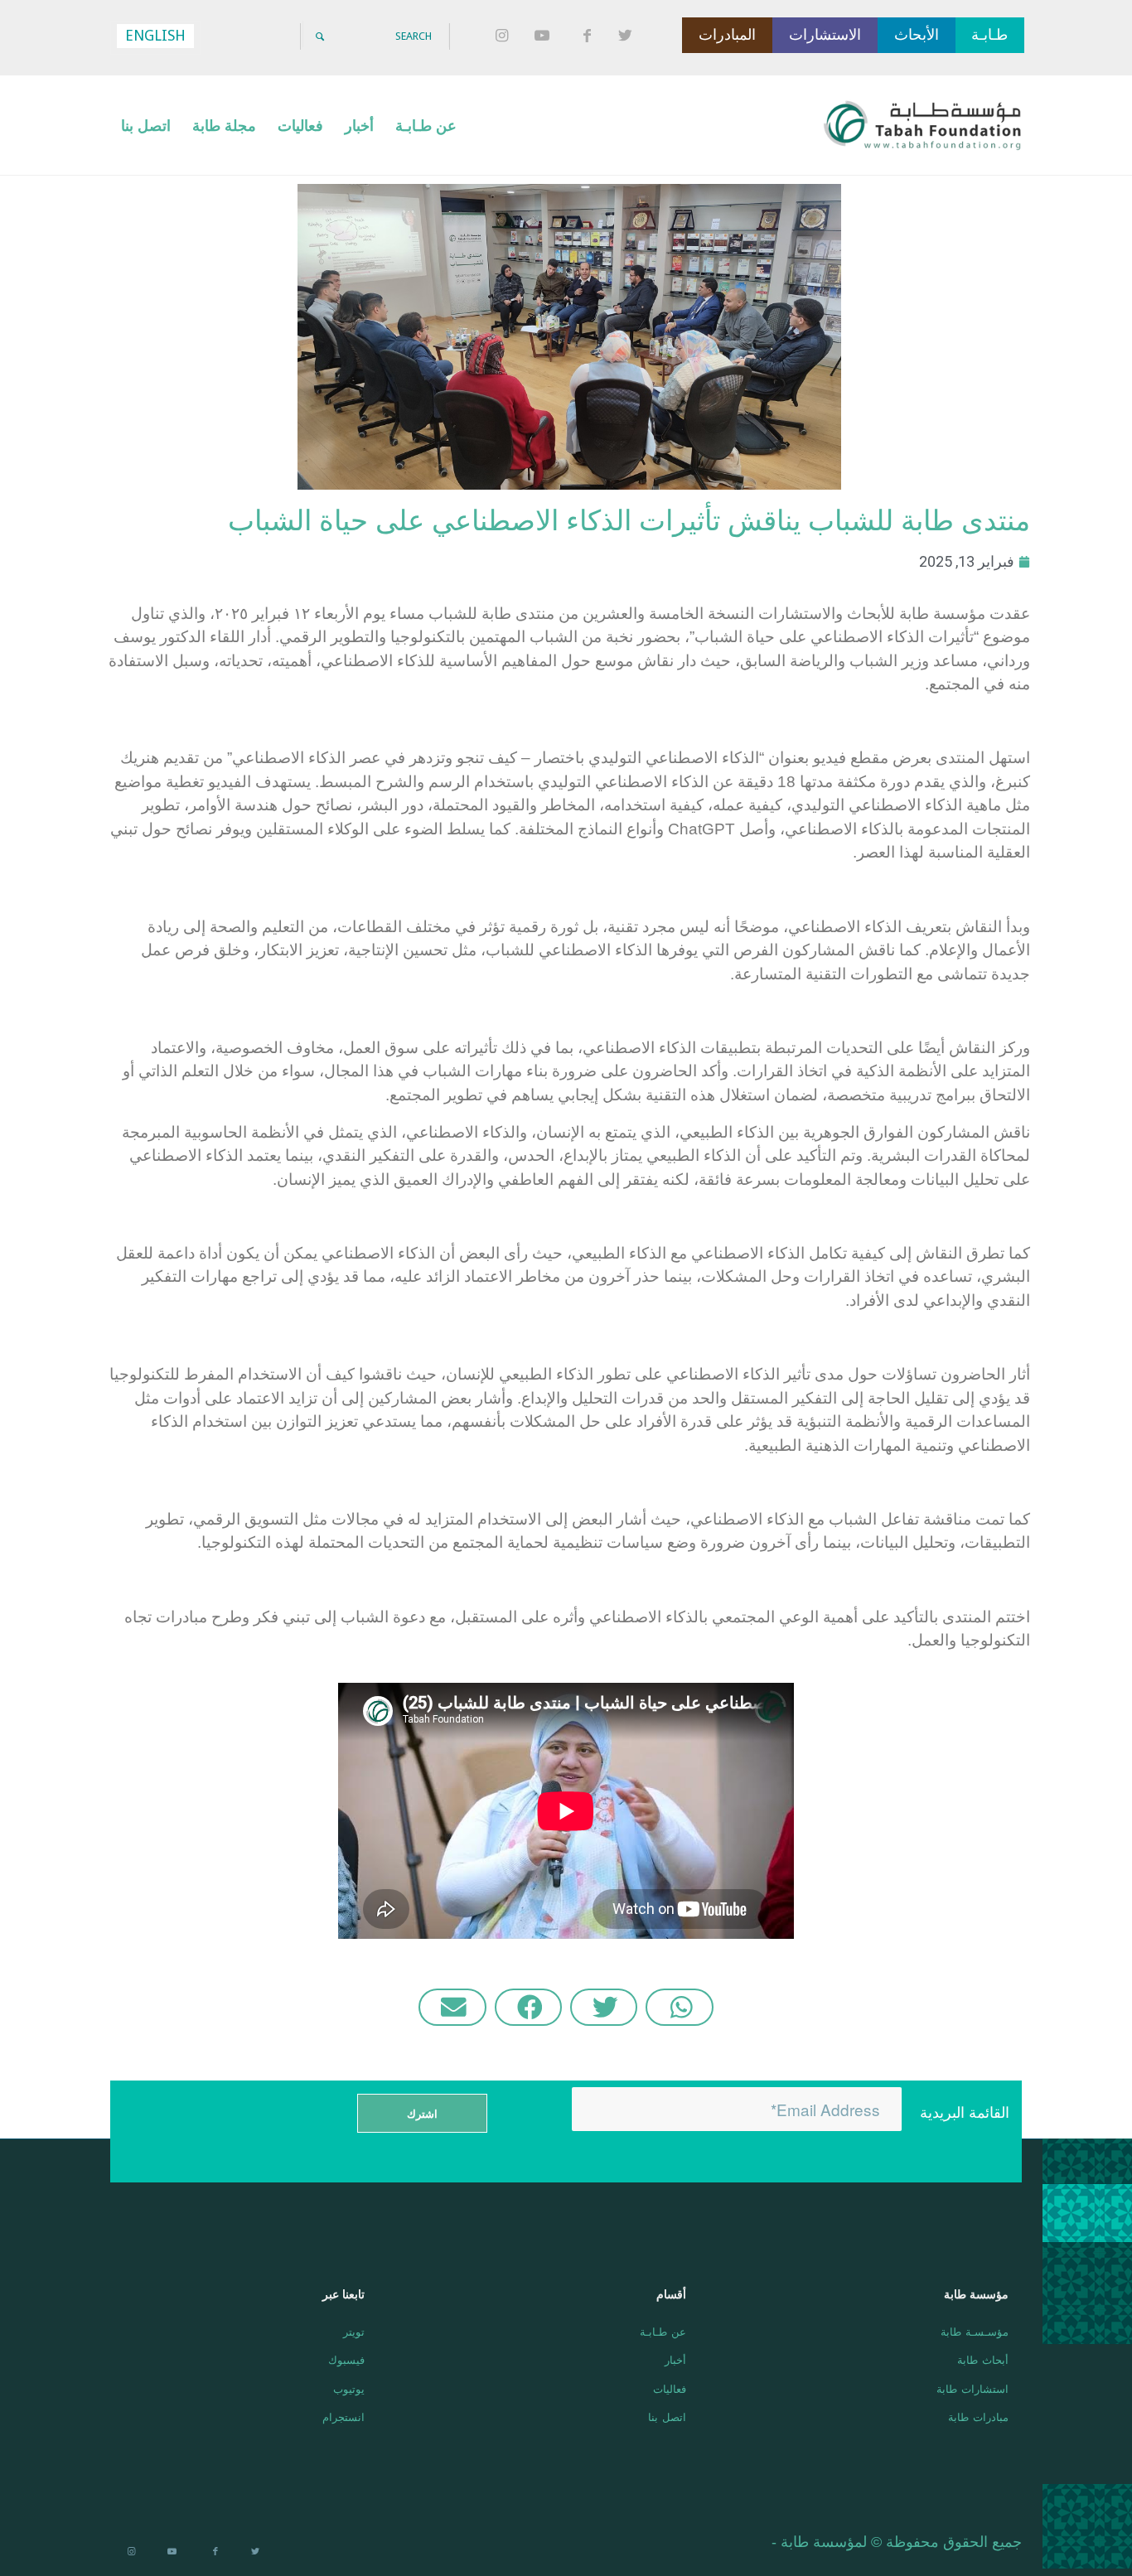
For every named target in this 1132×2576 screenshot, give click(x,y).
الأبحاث (917, 35)
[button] (679, 2007)
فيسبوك (346, 2359)
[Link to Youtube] (545, 36)
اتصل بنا (667, 2417)
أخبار (675, 2359)
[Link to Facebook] (587, 36)
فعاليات (670, 2388)
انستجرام (343, 2417)
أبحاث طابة (982, 2359)
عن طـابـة (663, 2331)
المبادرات (727, 35)
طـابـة (989, 35)
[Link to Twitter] (628, 36)
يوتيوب (348, 2388)
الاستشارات (825, 35)
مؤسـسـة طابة (974, 2331)
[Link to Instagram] (504, 36)
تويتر (353, 2331)
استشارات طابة (972, 2388)
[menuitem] (426, 125)
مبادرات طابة (978, 2417)
